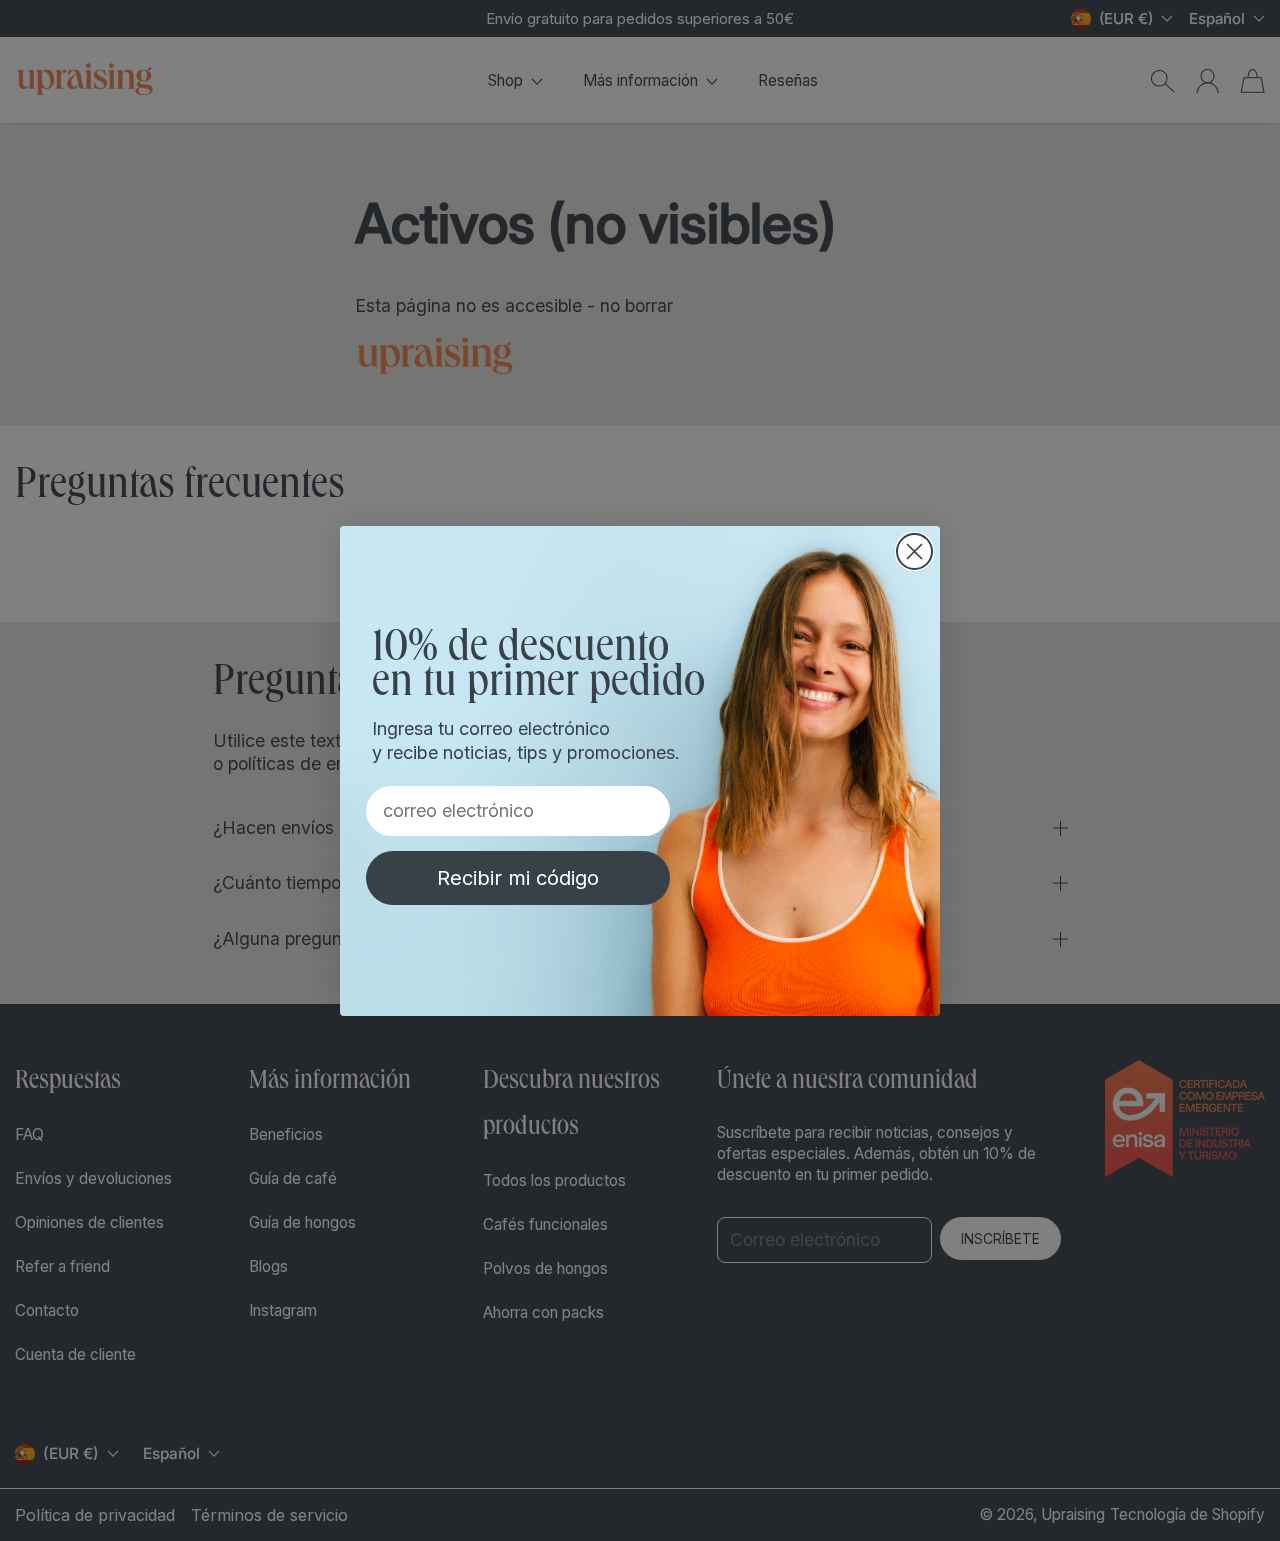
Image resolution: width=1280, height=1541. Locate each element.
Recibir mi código (518, 878)
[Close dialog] (914, 551)
